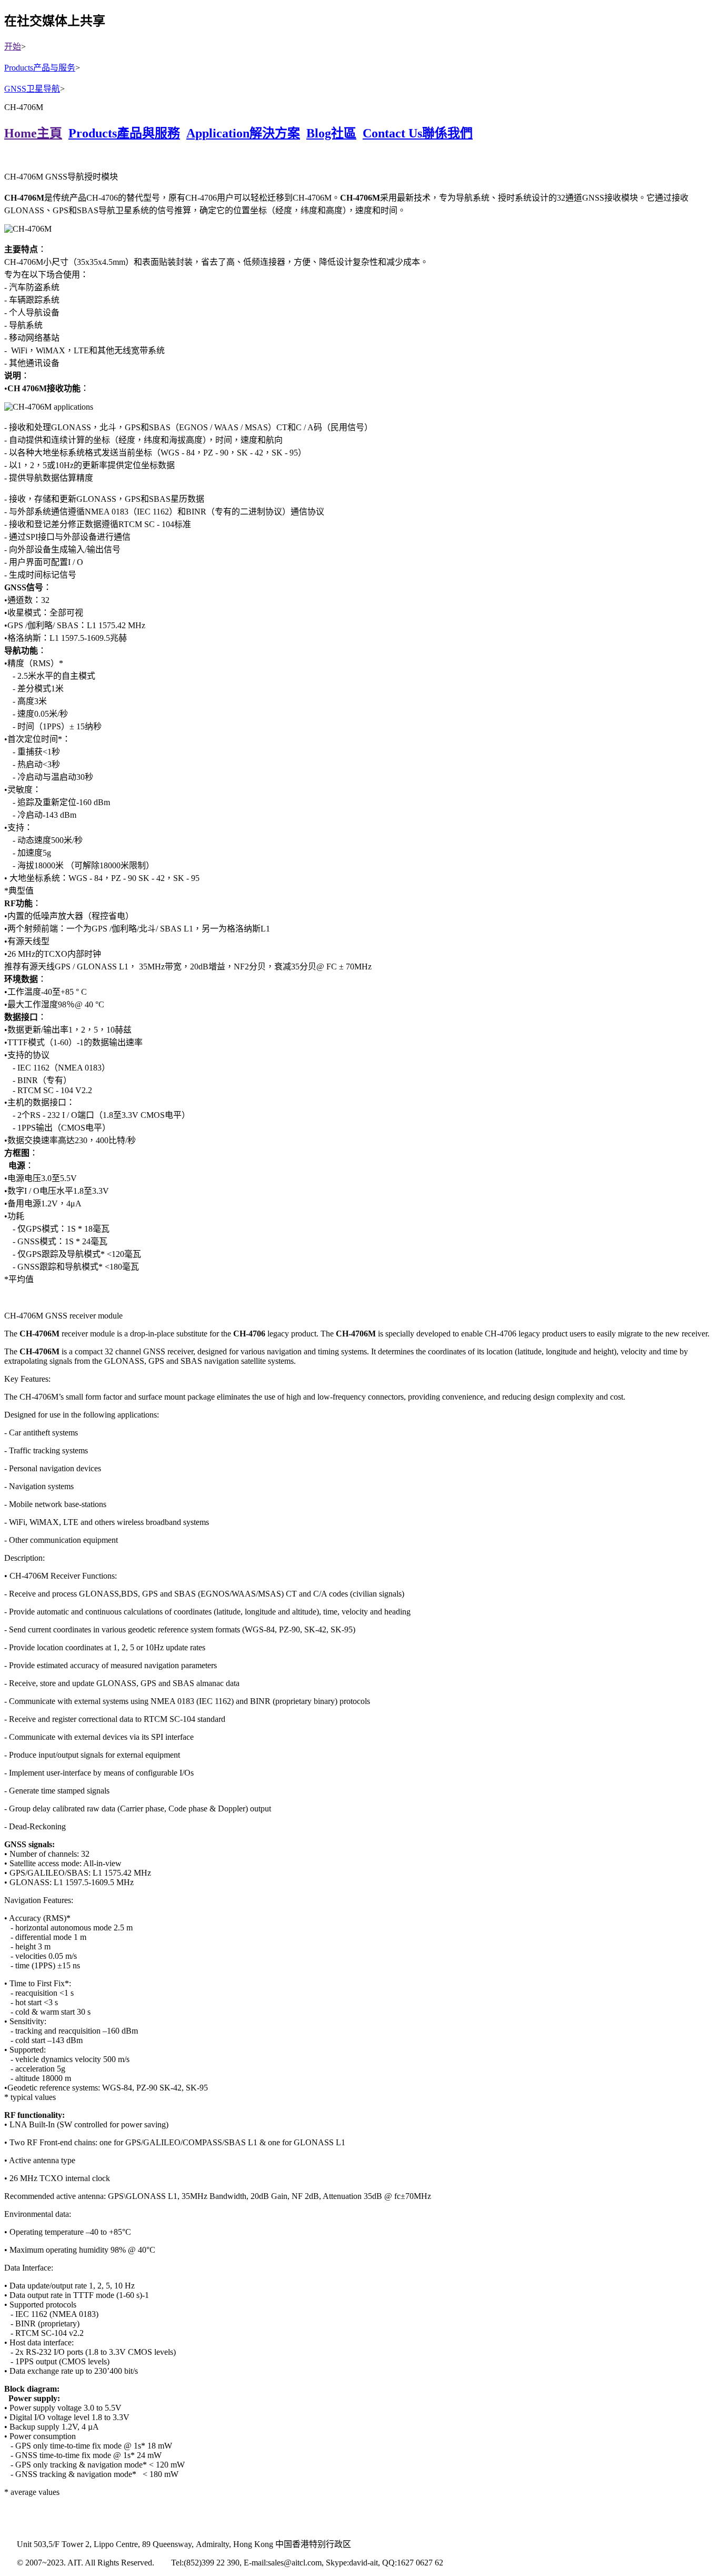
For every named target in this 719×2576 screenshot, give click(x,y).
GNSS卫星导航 (32, 89)
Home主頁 (33, 133)
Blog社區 (331, 133)
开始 (13, 47)
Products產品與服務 (124, 133)
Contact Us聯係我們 (418, 133)
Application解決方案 (243, 133)
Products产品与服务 (40, 68)
